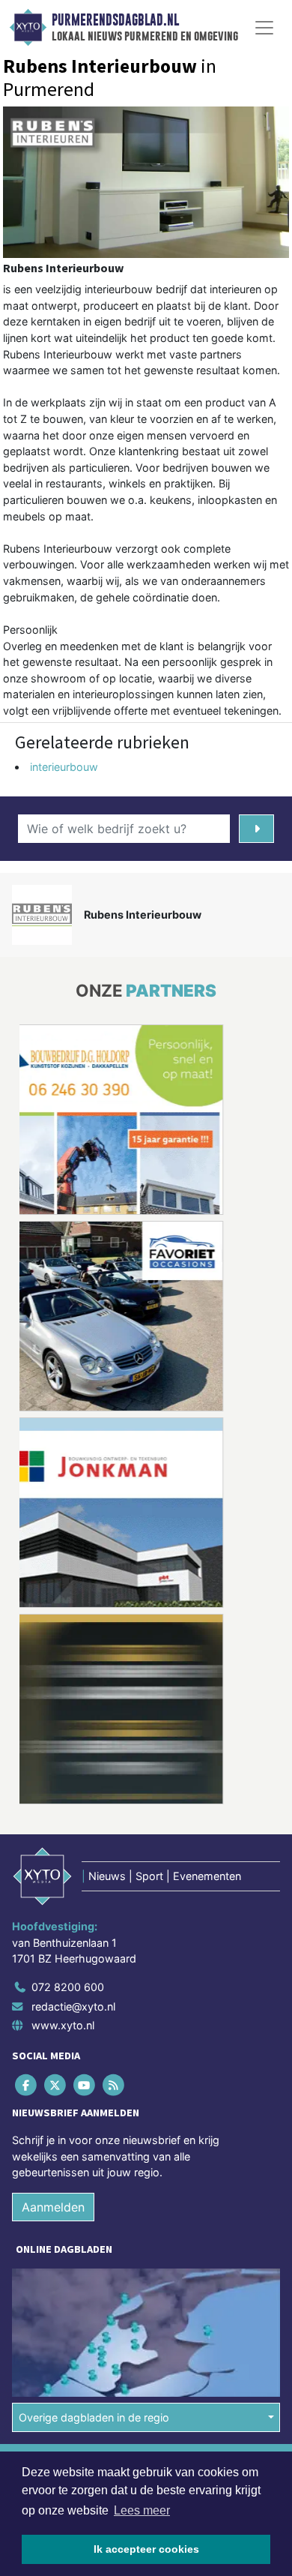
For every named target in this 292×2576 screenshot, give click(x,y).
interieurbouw (64, 767)
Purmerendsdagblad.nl (115, 20)
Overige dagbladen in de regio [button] (94, 2417)
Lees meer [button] (142, 2510)
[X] (56, 2084)
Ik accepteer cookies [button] (146, 2549)
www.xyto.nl (63, 2025)
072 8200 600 (68, 1987)
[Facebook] (27, 2084)
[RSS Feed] (115, 2084)
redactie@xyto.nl (73, 2006)
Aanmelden (53, 2207)
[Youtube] (85, 2084)
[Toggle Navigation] (264, 28)
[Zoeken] (256, 829)
